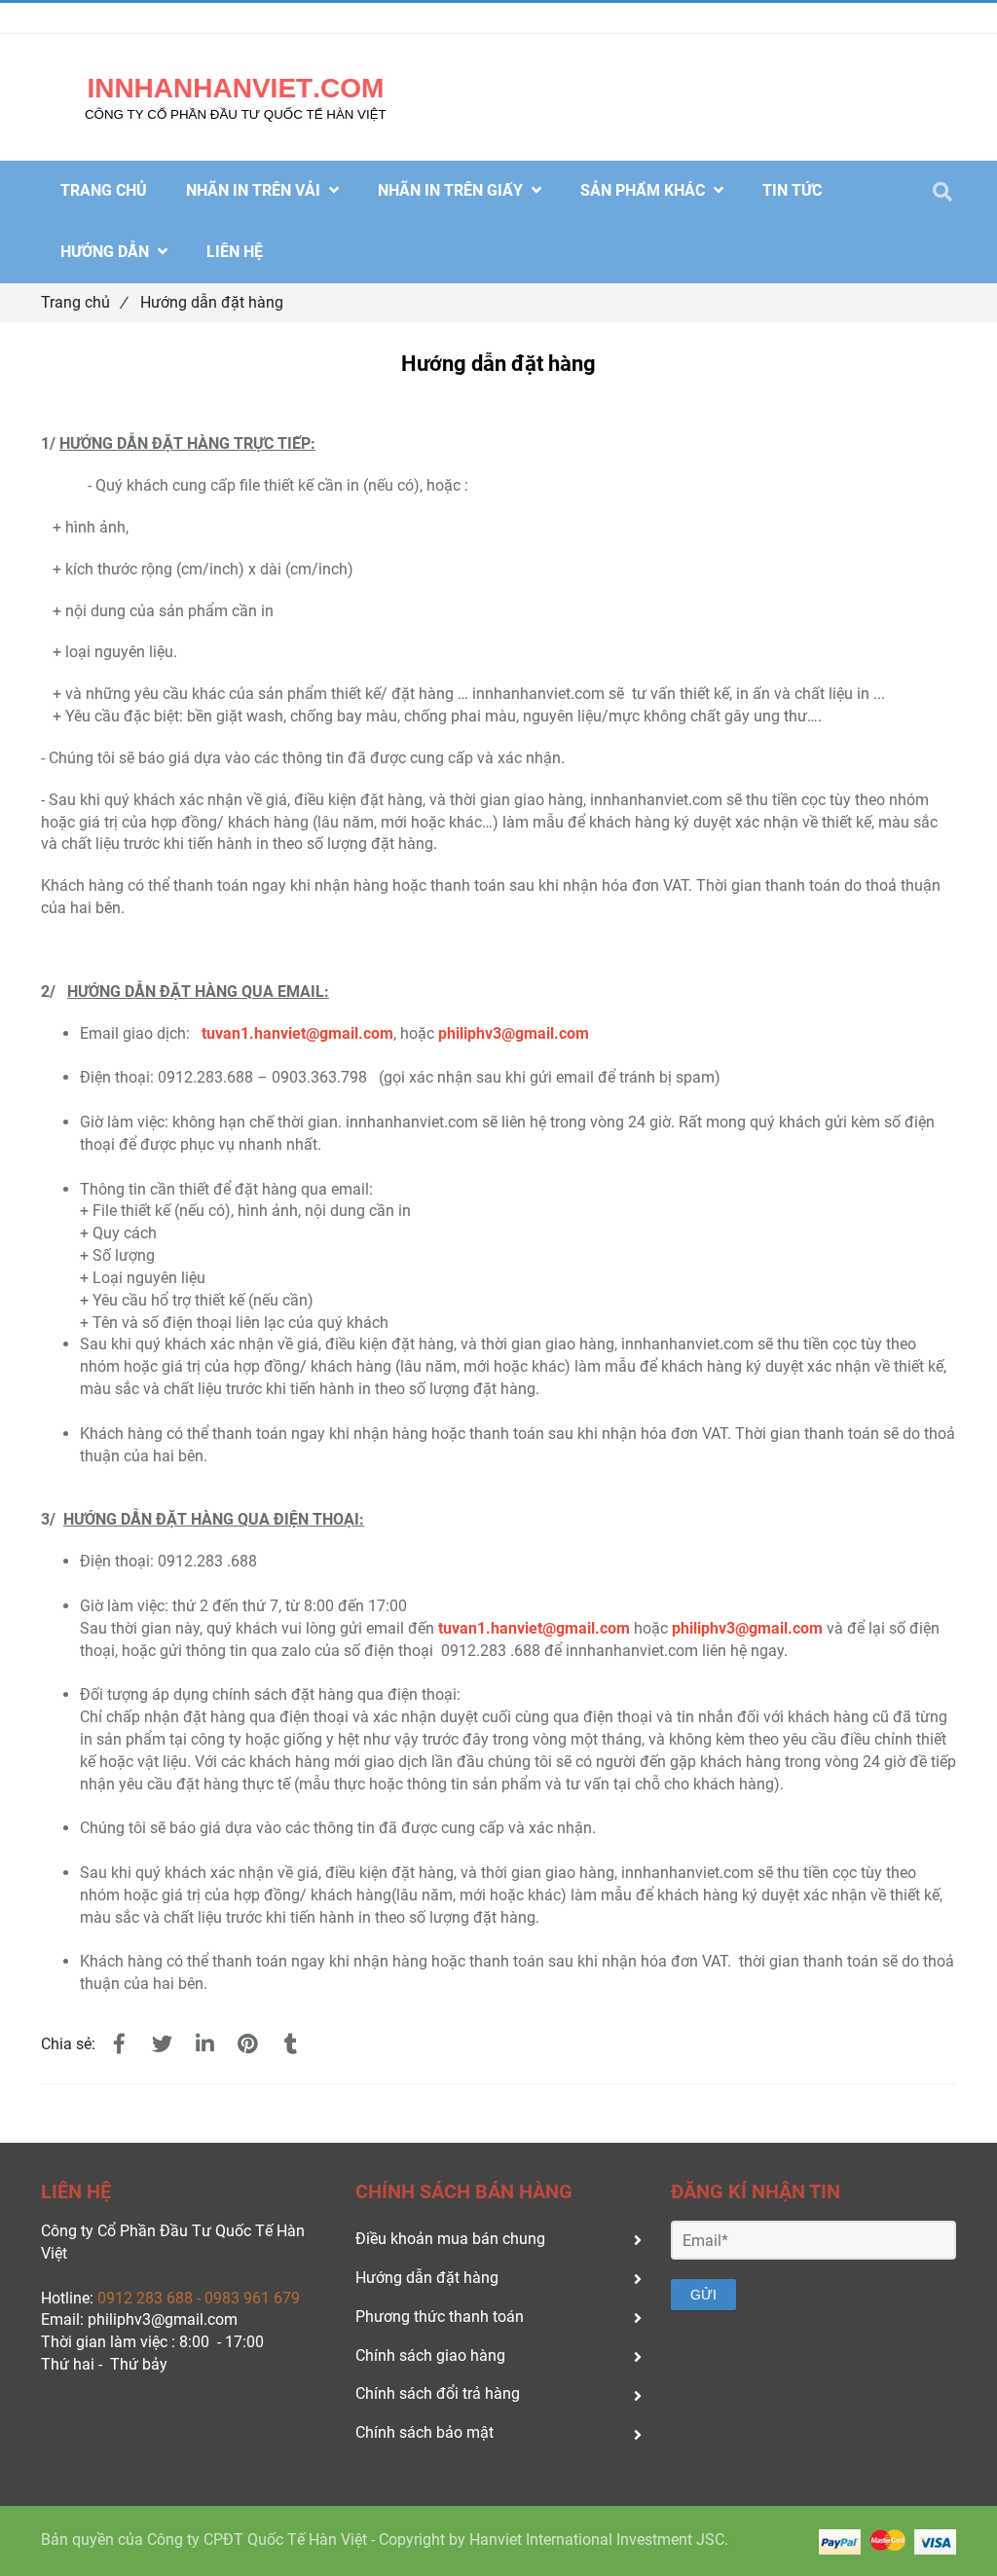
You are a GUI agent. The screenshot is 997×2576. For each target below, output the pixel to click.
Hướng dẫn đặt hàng (427, 2278)
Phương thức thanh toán (440, 2317)
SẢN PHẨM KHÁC (645, 190)
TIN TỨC (792, 190)
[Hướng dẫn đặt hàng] (119, 2044)
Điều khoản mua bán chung (450, 2239)
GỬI (703, 2295)
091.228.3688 (133, 18)
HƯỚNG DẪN (107, 252)
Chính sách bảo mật (425, 2432)
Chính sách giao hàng (430, 2355)
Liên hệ (235, 252)
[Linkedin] (204, 2044)
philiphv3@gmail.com (747, 1628)
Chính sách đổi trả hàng (438, 2393)
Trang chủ (84, 302)
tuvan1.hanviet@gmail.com (297, 1033)
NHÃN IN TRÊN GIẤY (452, 190)
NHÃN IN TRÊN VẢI (255, 190)
